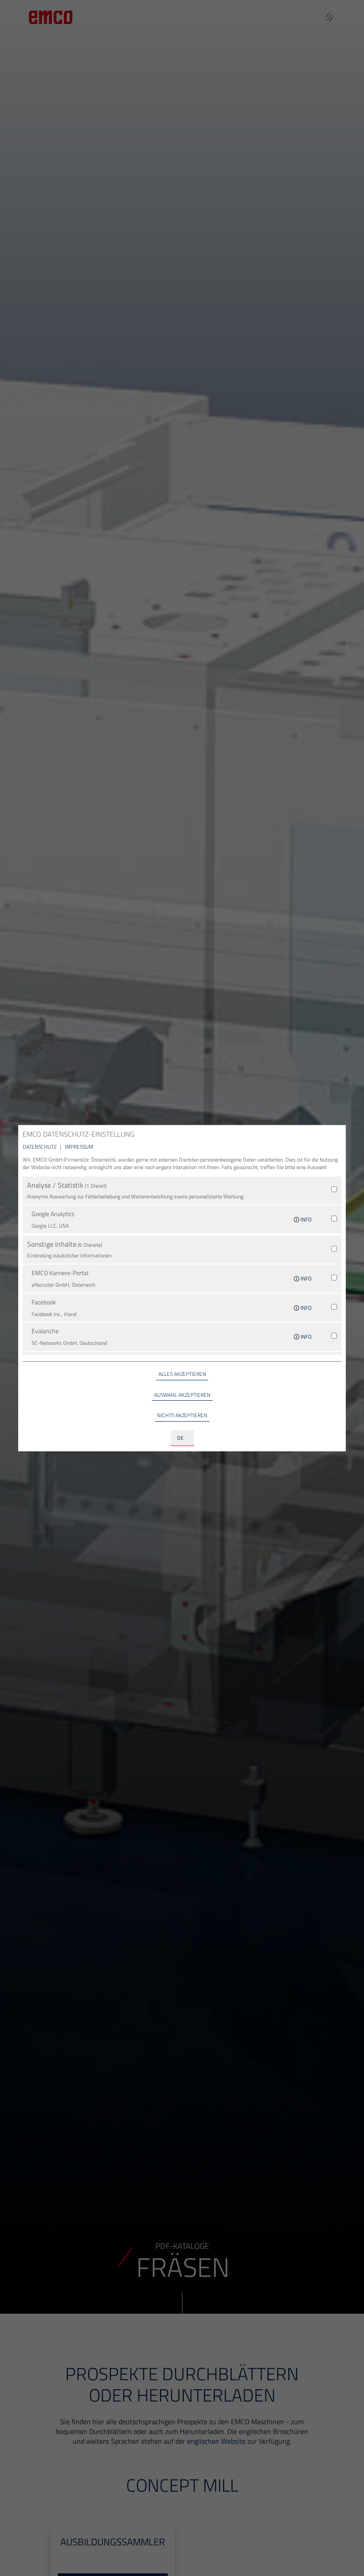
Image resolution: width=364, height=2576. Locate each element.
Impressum (79, 1147)
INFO (305, 1219)
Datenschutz (40, 1147)
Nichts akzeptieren (182, 1415)
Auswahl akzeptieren (182, 1395)
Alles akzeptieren (182, 1374)
